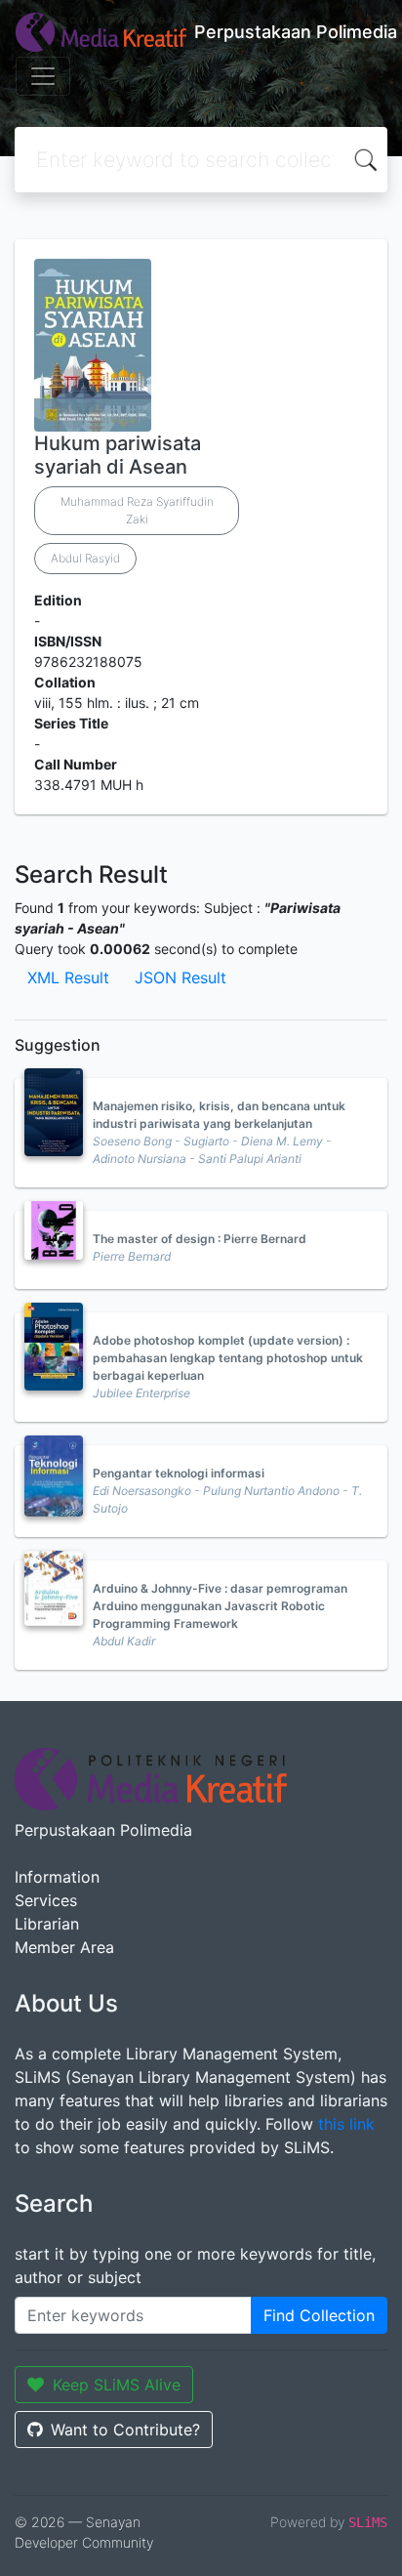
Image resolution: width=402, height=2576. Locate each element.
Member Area (64, 1947)
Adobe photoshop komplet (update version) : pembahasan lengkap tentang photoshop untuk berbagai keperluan (228, 1358)
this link (346, 2124)
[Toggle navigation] (43, 76)
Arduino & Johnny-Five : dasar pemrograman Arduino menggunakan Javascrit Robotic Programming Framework (220, 1606)
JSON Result (181, 977)
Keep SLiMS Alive (117, 2385)
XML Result (68, 977)
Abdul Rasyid (85, 558)
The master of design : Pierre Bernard (200, 1239)
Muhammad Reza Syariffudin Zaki (137, 510)
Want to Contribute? (125, 2430)
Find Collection (319, 2315)
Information (57, 1877)
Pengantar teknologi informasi (179, 1473)
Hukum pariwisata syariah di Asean (118, 455)
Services (46, 1900)
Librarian (47, 1924)
